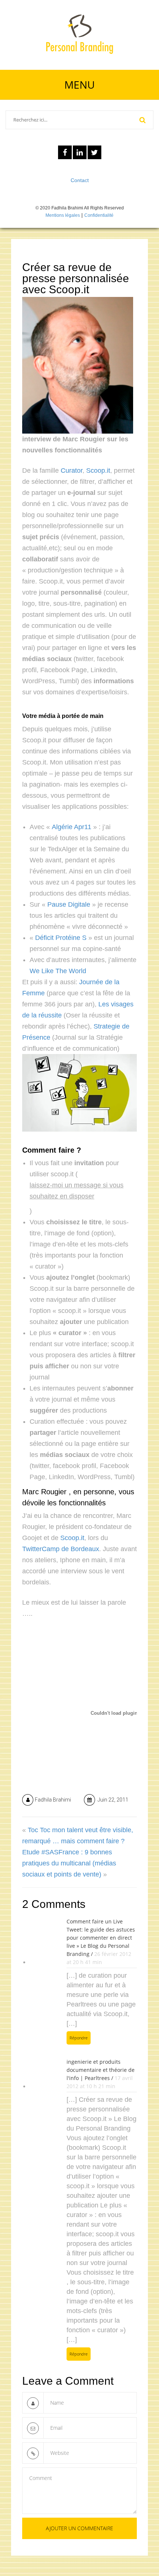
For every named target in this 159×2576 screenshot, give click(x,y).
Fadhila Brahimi (53, 1800)
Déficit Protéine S (61, 938)
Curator (72, 471)
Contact (80, 180)
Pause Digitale (69, 904)
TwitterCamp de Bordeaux (61, 1549)
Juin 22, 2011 (112, 1800)
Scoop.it (98, 471)
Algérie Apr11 (72, 827)
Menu (79, 85)
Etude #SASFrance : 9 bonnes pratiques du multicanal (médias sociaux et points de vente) (69, 1863)
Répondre (79, 2038)
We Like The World (58, 971)
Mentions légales (63, 215)
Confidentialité (99, 215)
